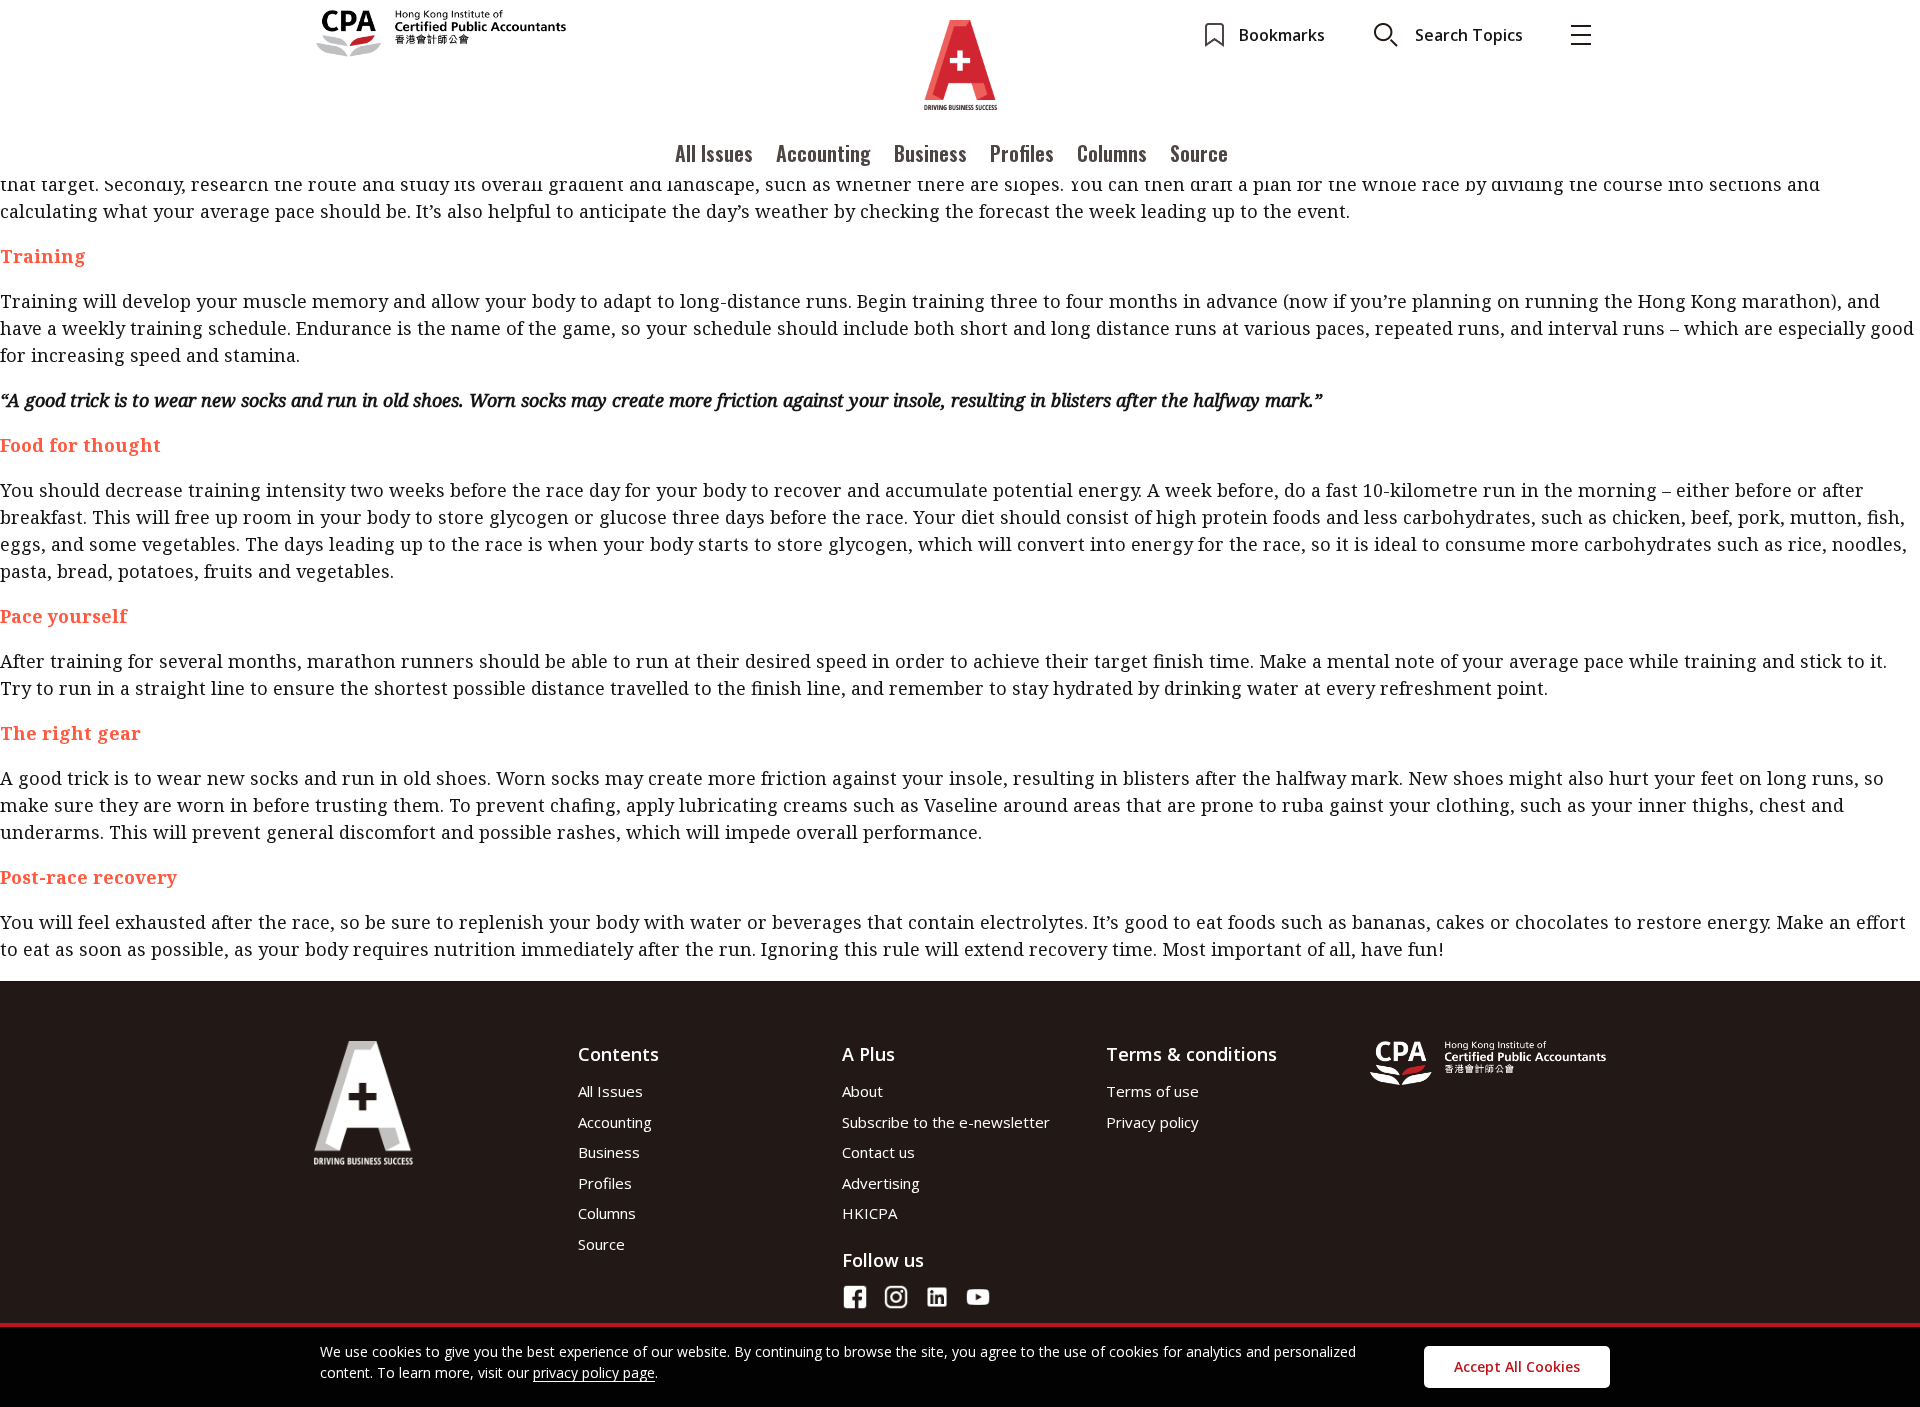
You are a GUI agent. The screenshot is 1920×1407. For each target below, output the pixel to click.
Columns (1112, 153)
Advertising (881, 1183)
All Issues (714, 153)
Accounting (823, 153)
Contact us (878, 1152)
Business (930, 153)
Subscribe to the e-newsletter (946, 1122)
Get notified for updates (410, 419)
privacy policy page (594, 1372)
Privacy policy (1152, 1122)
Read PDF (353, 374)
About (862, 1091)
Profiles (1022, 153)
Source (1199, 153)
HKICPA (869, 1213)
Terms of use (1152, 1091)
